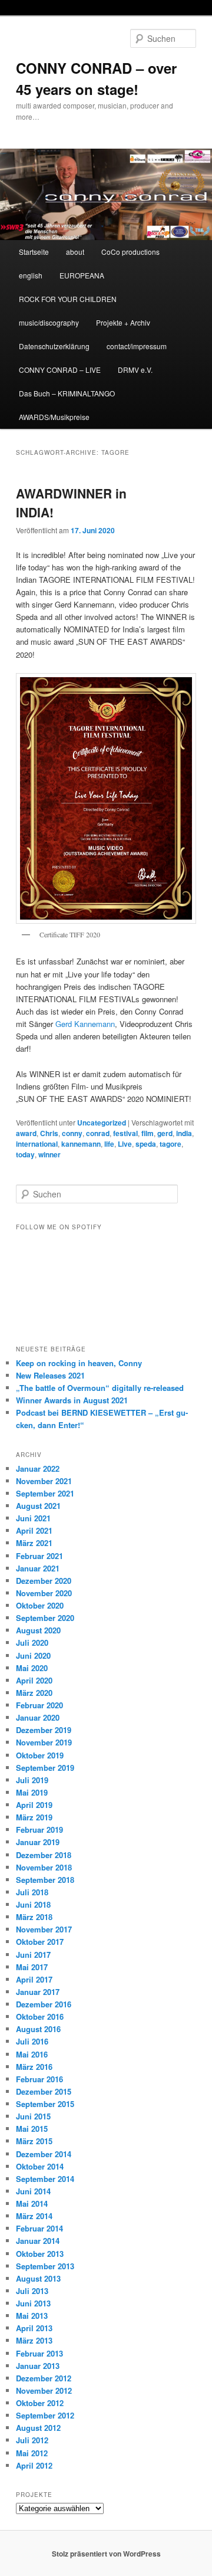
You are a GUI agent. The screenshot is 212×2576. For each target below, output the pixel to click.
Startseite (34, 252)
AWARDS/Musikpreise (54, 417)
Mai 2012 (32, 2453)
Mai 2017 (32, 1967)
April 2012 (34, 2465)
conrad (98, 1133)
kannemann (81, 1144)
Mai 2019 (32, 1792)
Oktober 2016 (40, 2017)
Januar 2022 (38, 1469)
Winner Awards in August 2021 (72, 1400)
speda (146, 1144)
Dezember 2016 (44, 2004)
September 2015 (45, 2104)
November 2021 (44, 1481)
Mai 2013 (32, 2316)
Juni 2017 (33, 1955)
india (184, 1133)
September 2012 (45, 2415)
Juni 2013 (33, 2303)
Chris (49, 1133)
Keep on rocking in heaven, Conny (79, 1363)
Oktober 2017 (40, 1942)
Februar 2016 (39, 2079)
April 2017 (34, 1979)
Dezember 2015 (44, 2091)
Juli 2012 (32, 2440)
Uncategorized (102, 1123)
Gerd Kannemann (85, 1024)
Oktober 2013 (40, 2254)
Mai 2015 (32, 2129)
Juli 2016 (32, 2041)
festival (125, 1133)
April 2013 (34, 2328)
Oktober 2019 (40, 1755)
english (31, 275)
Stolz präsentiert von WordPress (106, 2554)
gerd (165, 1133)
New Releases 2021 (50, 1375)
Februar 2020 (39, 1705)
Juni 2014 (33, 2191)
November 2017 (44, 1929)
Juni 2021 (33, 1518)
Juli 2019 (32, 1780)
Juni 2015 (33, 2116)
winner (49, 1154)
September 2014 (45, 2179)
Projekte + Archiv (123, 322)
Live (125, 1144)
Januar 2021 (38, 1568)
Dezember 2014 (44, 2154)
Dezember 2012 (44, 2378)
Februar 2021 (39, 1556)
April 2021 (34, 1530)
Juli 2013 (32, 2291)
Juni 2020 (33, 1655)
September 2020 (45, 1618)
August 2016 (38, 2029)
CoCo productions (130, 252)
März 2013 (34, 2340)
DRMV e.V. (135, 370)
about (75, 252)
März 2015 (34, 2141)
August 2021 (38, 1506)
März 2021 (34, 1543)
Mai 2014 (32, 2203)
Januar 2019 (38, 1842)
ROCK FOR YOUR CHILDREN (68, 299)
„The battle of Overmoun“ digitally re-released (100, 1388)
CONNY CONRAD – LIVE (60, 370)
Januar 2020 (38, 1717)
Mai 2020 (32, 1668)
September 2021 (45, 1493)
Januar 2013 (38, 2366)
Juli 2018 (32, 1892)
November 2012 (44, 2390)
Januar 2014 (38, 2241)
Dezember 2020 (44, 1581)
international (37, 1144)
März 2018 (34, 1917)
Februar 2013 (39, 2353)
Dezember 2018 (44, 1855)
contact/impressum (137, 346)
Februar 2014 (39, 2228)
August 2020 (38, 1630)
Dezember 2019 (44, 1730)
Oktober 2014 (40, 2166)
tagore (170, 1144)
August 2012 (38, 2428)
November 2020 (44, 1593)
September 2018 (45, 1880)
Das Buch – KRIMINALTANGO (67, 393)
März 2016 (34, 2067)
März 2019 (34, 1817)
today (25, 1154)
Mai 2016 (32, 2054)
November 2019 (44, 1742)
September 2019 (45, 1768)
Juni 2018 (33, 1904)
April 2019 (34, 1805)
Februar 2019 (39, 1830)
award (26, 1133)
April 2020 (34, 1680)
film (148, 1133)
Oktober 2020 (40, 1605)
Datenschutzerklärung (54, 346)
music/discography (49, 322)
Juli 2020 (32, 1643)
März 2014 (34, 2216)
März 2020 (34, 1693)
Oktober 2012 (40, 2403)
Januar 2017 (38, 1992)
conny (72, 1133)
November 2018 (44, 1867)
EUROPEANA (82, 275)
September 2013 (45, 2266)
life (109, 1144)
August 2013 (38, 2278)
